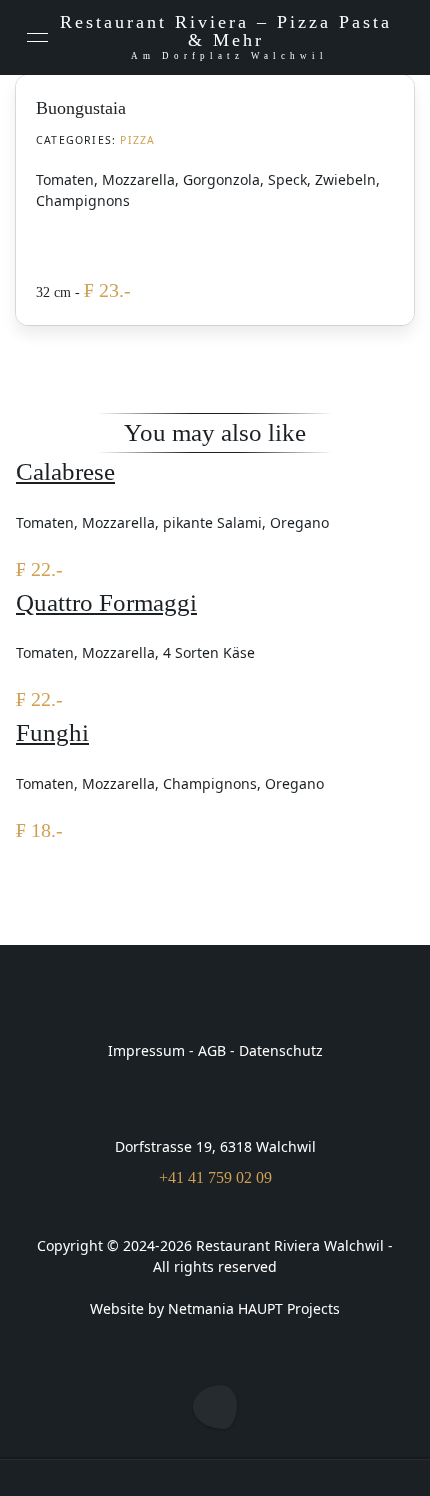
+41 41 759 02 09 (215, 1177)
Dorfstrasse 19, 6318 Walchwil (215, 1146)
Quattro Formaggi (106, 602)
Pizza (137, 140)
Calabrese (65, 471)
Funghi (52, 732)
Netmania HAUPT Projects (254, 1308)
